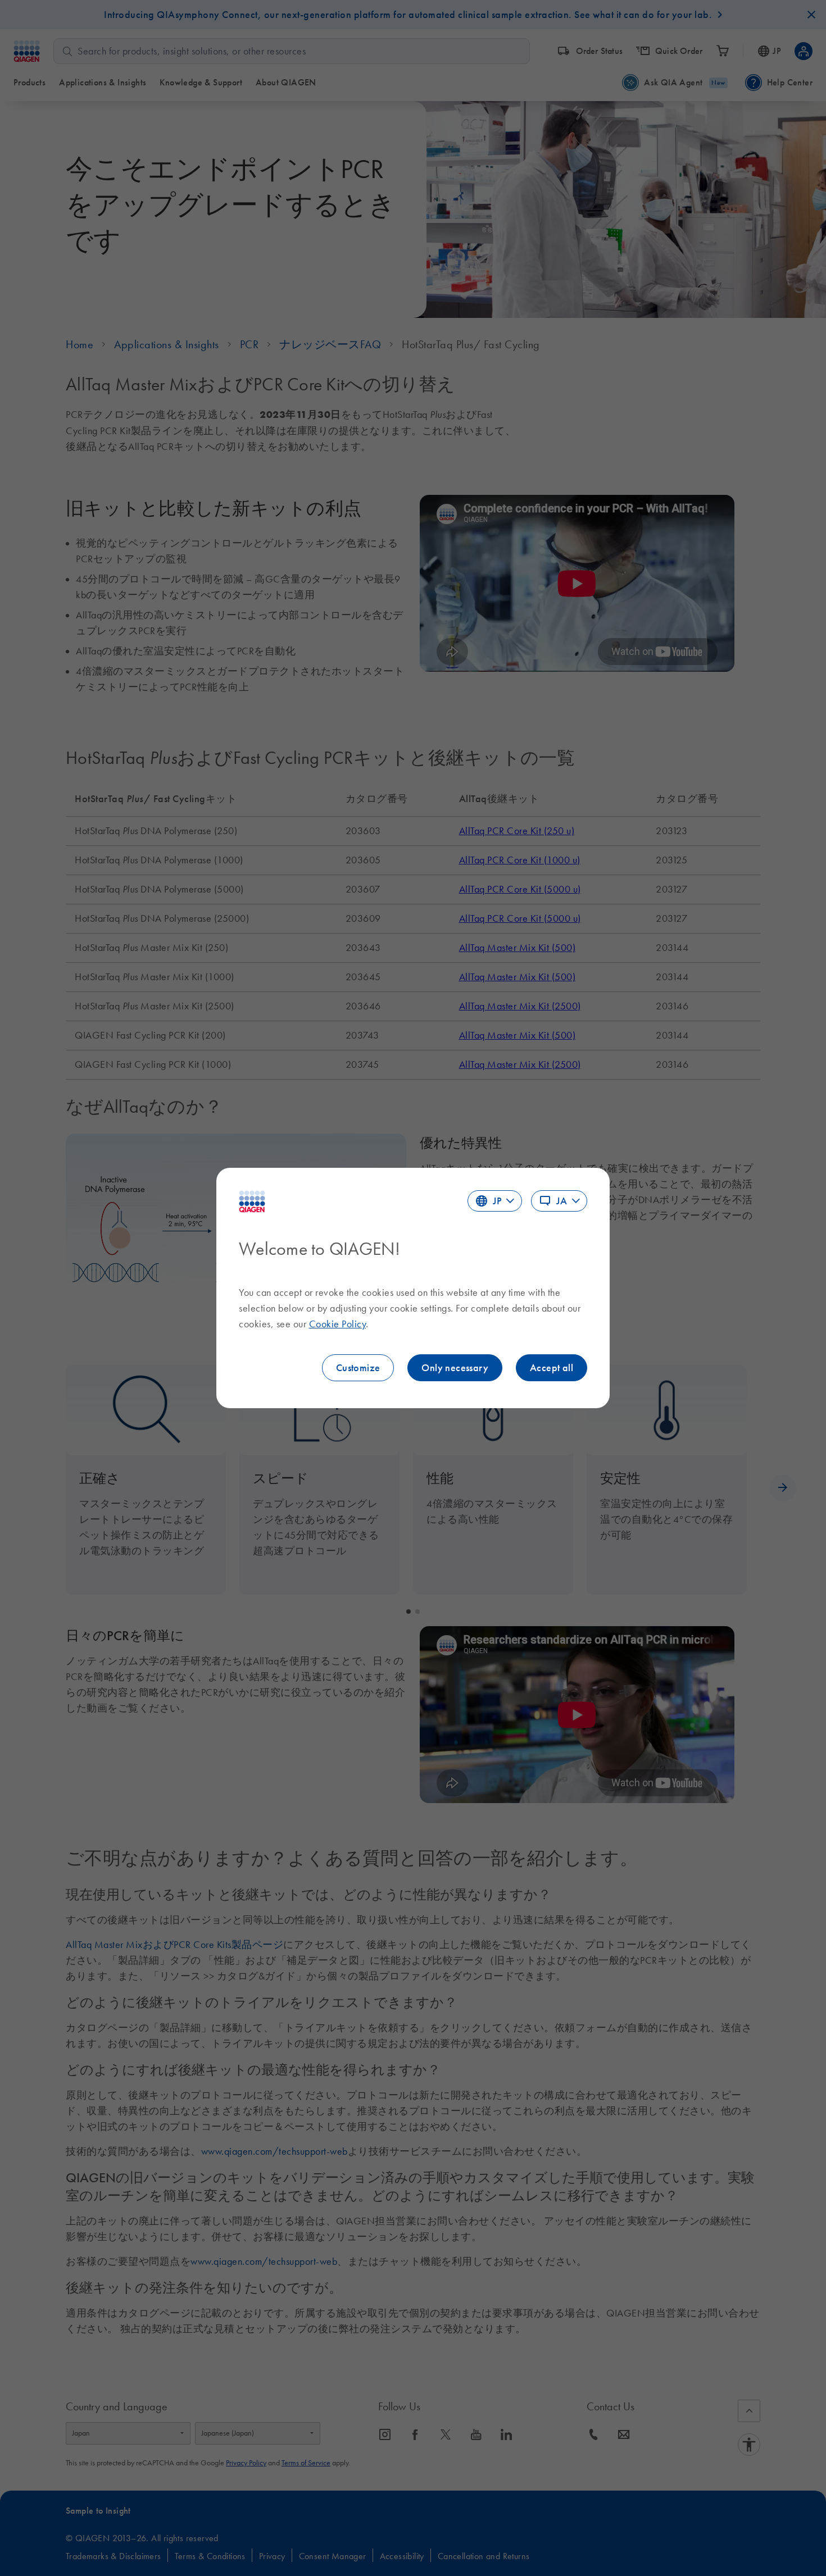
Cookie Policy (338, 1324)
